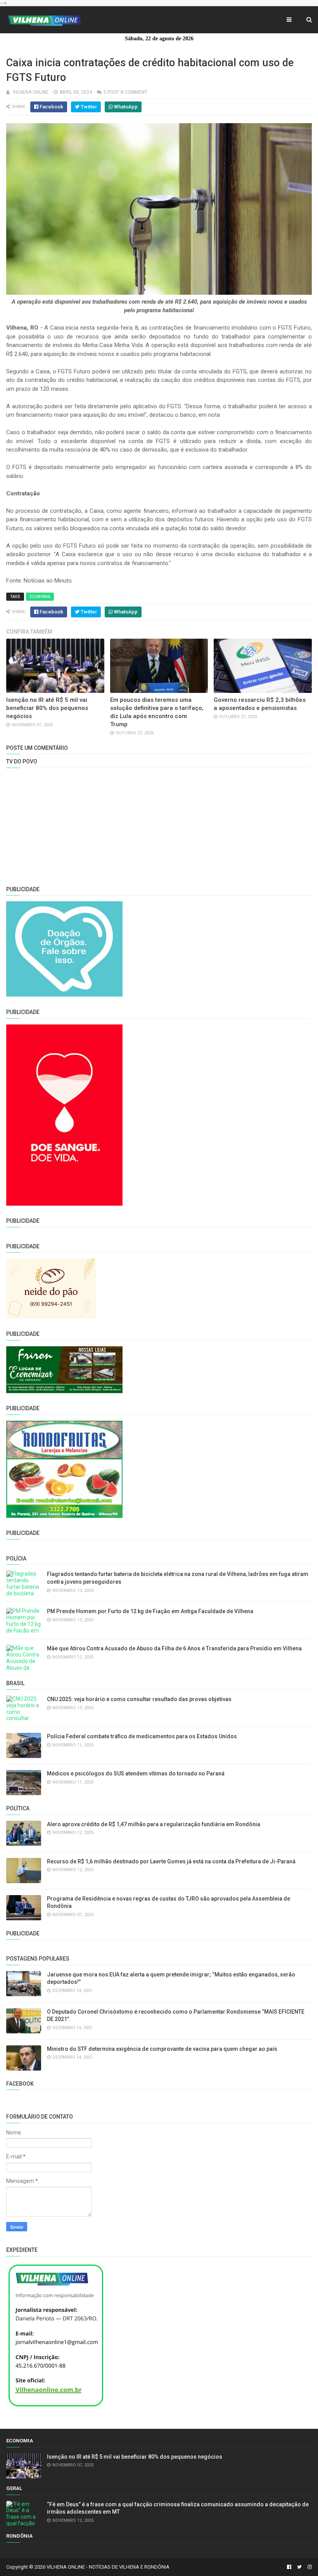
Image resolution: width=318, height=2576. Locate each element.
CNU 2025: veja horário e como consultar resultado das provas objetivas (139, 1699)
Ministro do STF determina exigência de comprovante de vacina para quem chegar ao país (162, 2049)
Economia (40, 597)
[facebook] (289, 2567)
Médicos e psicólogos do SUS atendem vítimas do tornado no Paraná (136, 1773)
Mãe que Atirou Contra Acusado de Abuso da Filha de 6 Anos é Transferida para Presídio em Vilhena (174, 1648)
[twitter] (299, 2567)
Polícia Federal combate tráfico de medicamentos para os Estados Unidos (142, 1736)
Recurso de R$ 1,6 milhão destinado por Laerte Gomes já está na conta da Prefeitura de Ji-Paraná (171, 1861)
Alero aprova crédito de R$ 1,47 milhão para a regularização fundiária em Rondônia (154, 1824)
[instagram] (309, 2567)
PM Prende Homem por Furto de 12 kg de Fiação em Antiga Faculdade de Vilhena (150, 1611)
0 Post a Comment (125, 92)
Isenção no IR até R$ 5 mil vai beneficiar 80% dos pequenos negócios (47, 708)
